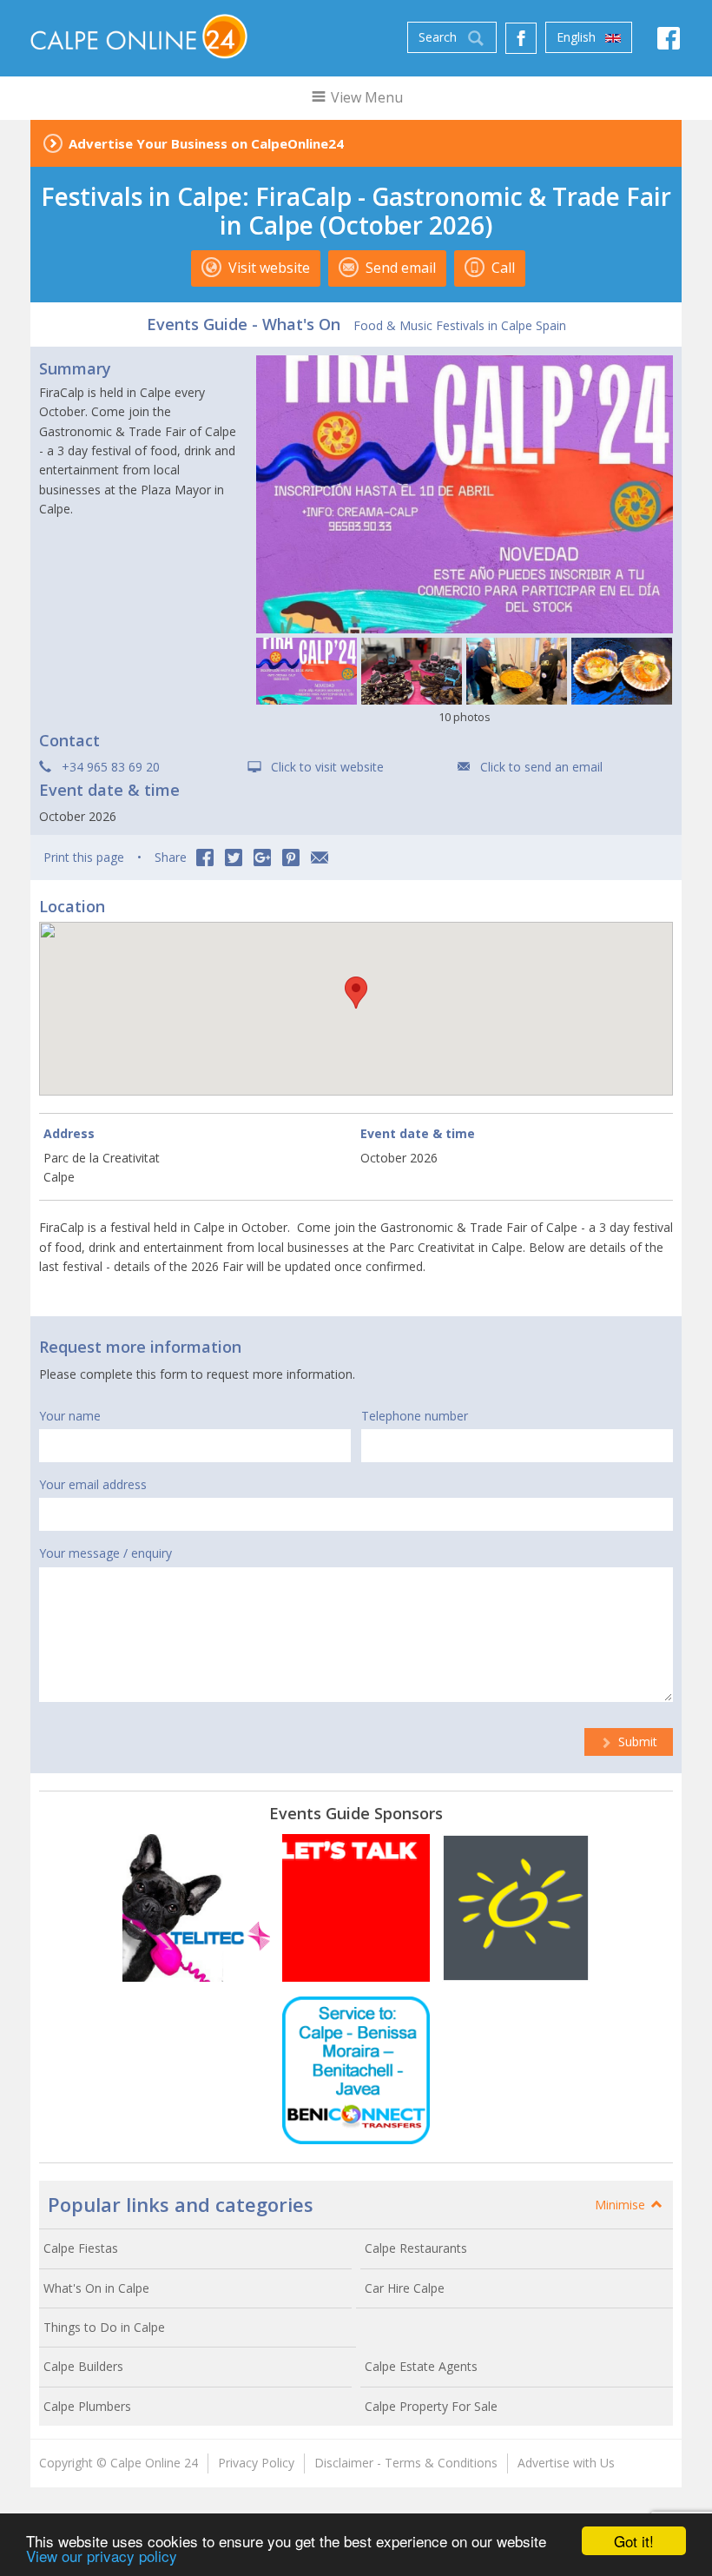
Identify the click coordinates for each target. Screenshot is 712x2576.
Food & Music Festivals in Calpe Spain (460, 325)
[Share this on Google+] (262, 858)
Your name (70, 1416)
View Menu (365, 97)
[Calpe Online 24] (139, 36)
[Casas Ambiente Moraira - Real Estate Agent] (516, 1908)
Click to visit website (327, 767)
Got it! (634, 2541)
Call (501, 268)
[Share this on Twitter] (234, 858)
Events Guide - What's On (244, 324)
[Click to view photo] (307, 671)
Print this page (84, 857)
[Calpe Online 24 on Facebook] (669, 43)
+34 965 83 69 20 (111, 767)
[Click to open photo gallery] (465, 494)
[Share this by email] (320, 858)
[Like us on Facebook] (521, 38)
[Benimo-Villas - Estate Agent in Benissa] (356, 1908)
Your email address (93, 1484)
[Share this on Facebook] (205, 858)
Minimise (622, 2205)
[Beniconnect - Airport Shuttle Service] (356, 2070)
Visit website (267, 268)
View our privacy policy (102, 2556)
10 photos (465, 717)
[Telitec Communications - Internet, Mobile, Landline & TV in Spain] (196, 1908)
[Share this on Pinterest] (291, 858)
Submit (636, 1742)
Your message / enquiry (105, 1553)
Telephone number (415, 1416)
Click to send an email (541, 767)
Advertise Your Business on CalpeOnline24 (206, 143)
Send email (399, 268)
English (578, 37)
